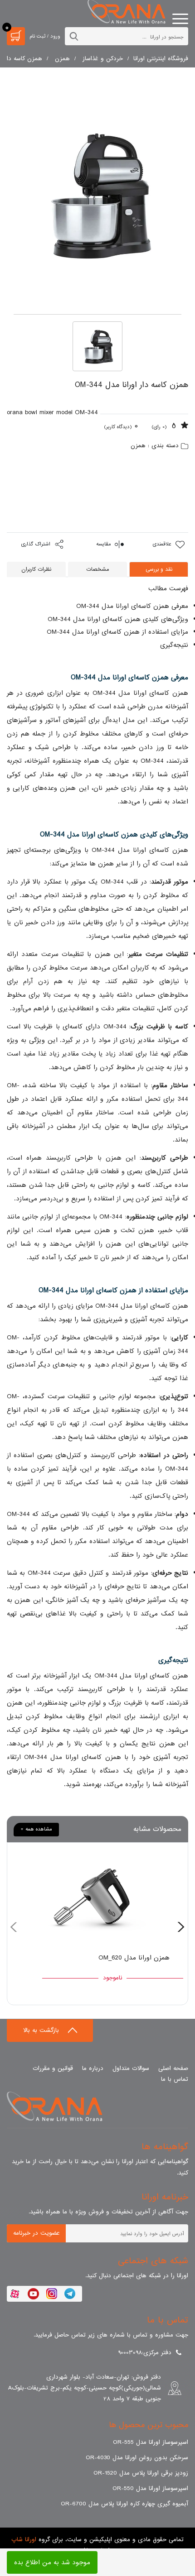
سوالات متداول (131, 2068)
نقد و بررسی (159, 569)
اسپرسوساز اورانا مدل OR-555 (151, 2442)
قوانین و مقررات (53, 2068)
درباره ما (93, 2068)
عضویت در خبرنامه (37, 2233)
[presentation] (181, 1924)
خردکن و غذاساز (103, 59)
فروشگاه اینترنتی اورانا (161, 59)
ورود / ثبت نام (45, 36)
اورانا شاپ (24, 2540)
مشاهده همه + (36, 1829)
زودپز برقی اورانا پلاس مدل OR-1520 (141, 2473)
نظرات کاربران (36, 569)
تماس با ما (175, 2079)
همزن (62, 59)
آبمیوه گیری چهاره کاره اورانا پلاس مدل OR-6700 (124, 2504)
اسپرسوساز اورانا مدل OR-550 (150, 2488)
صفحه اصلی (173, 2068)
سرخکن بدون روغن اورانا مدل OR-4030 (137, 2458)
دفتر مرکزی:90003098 (145, 2353)
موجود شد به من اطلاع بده (52, 2562)
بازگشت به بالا (42, 2030)
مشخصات (97, 569)
